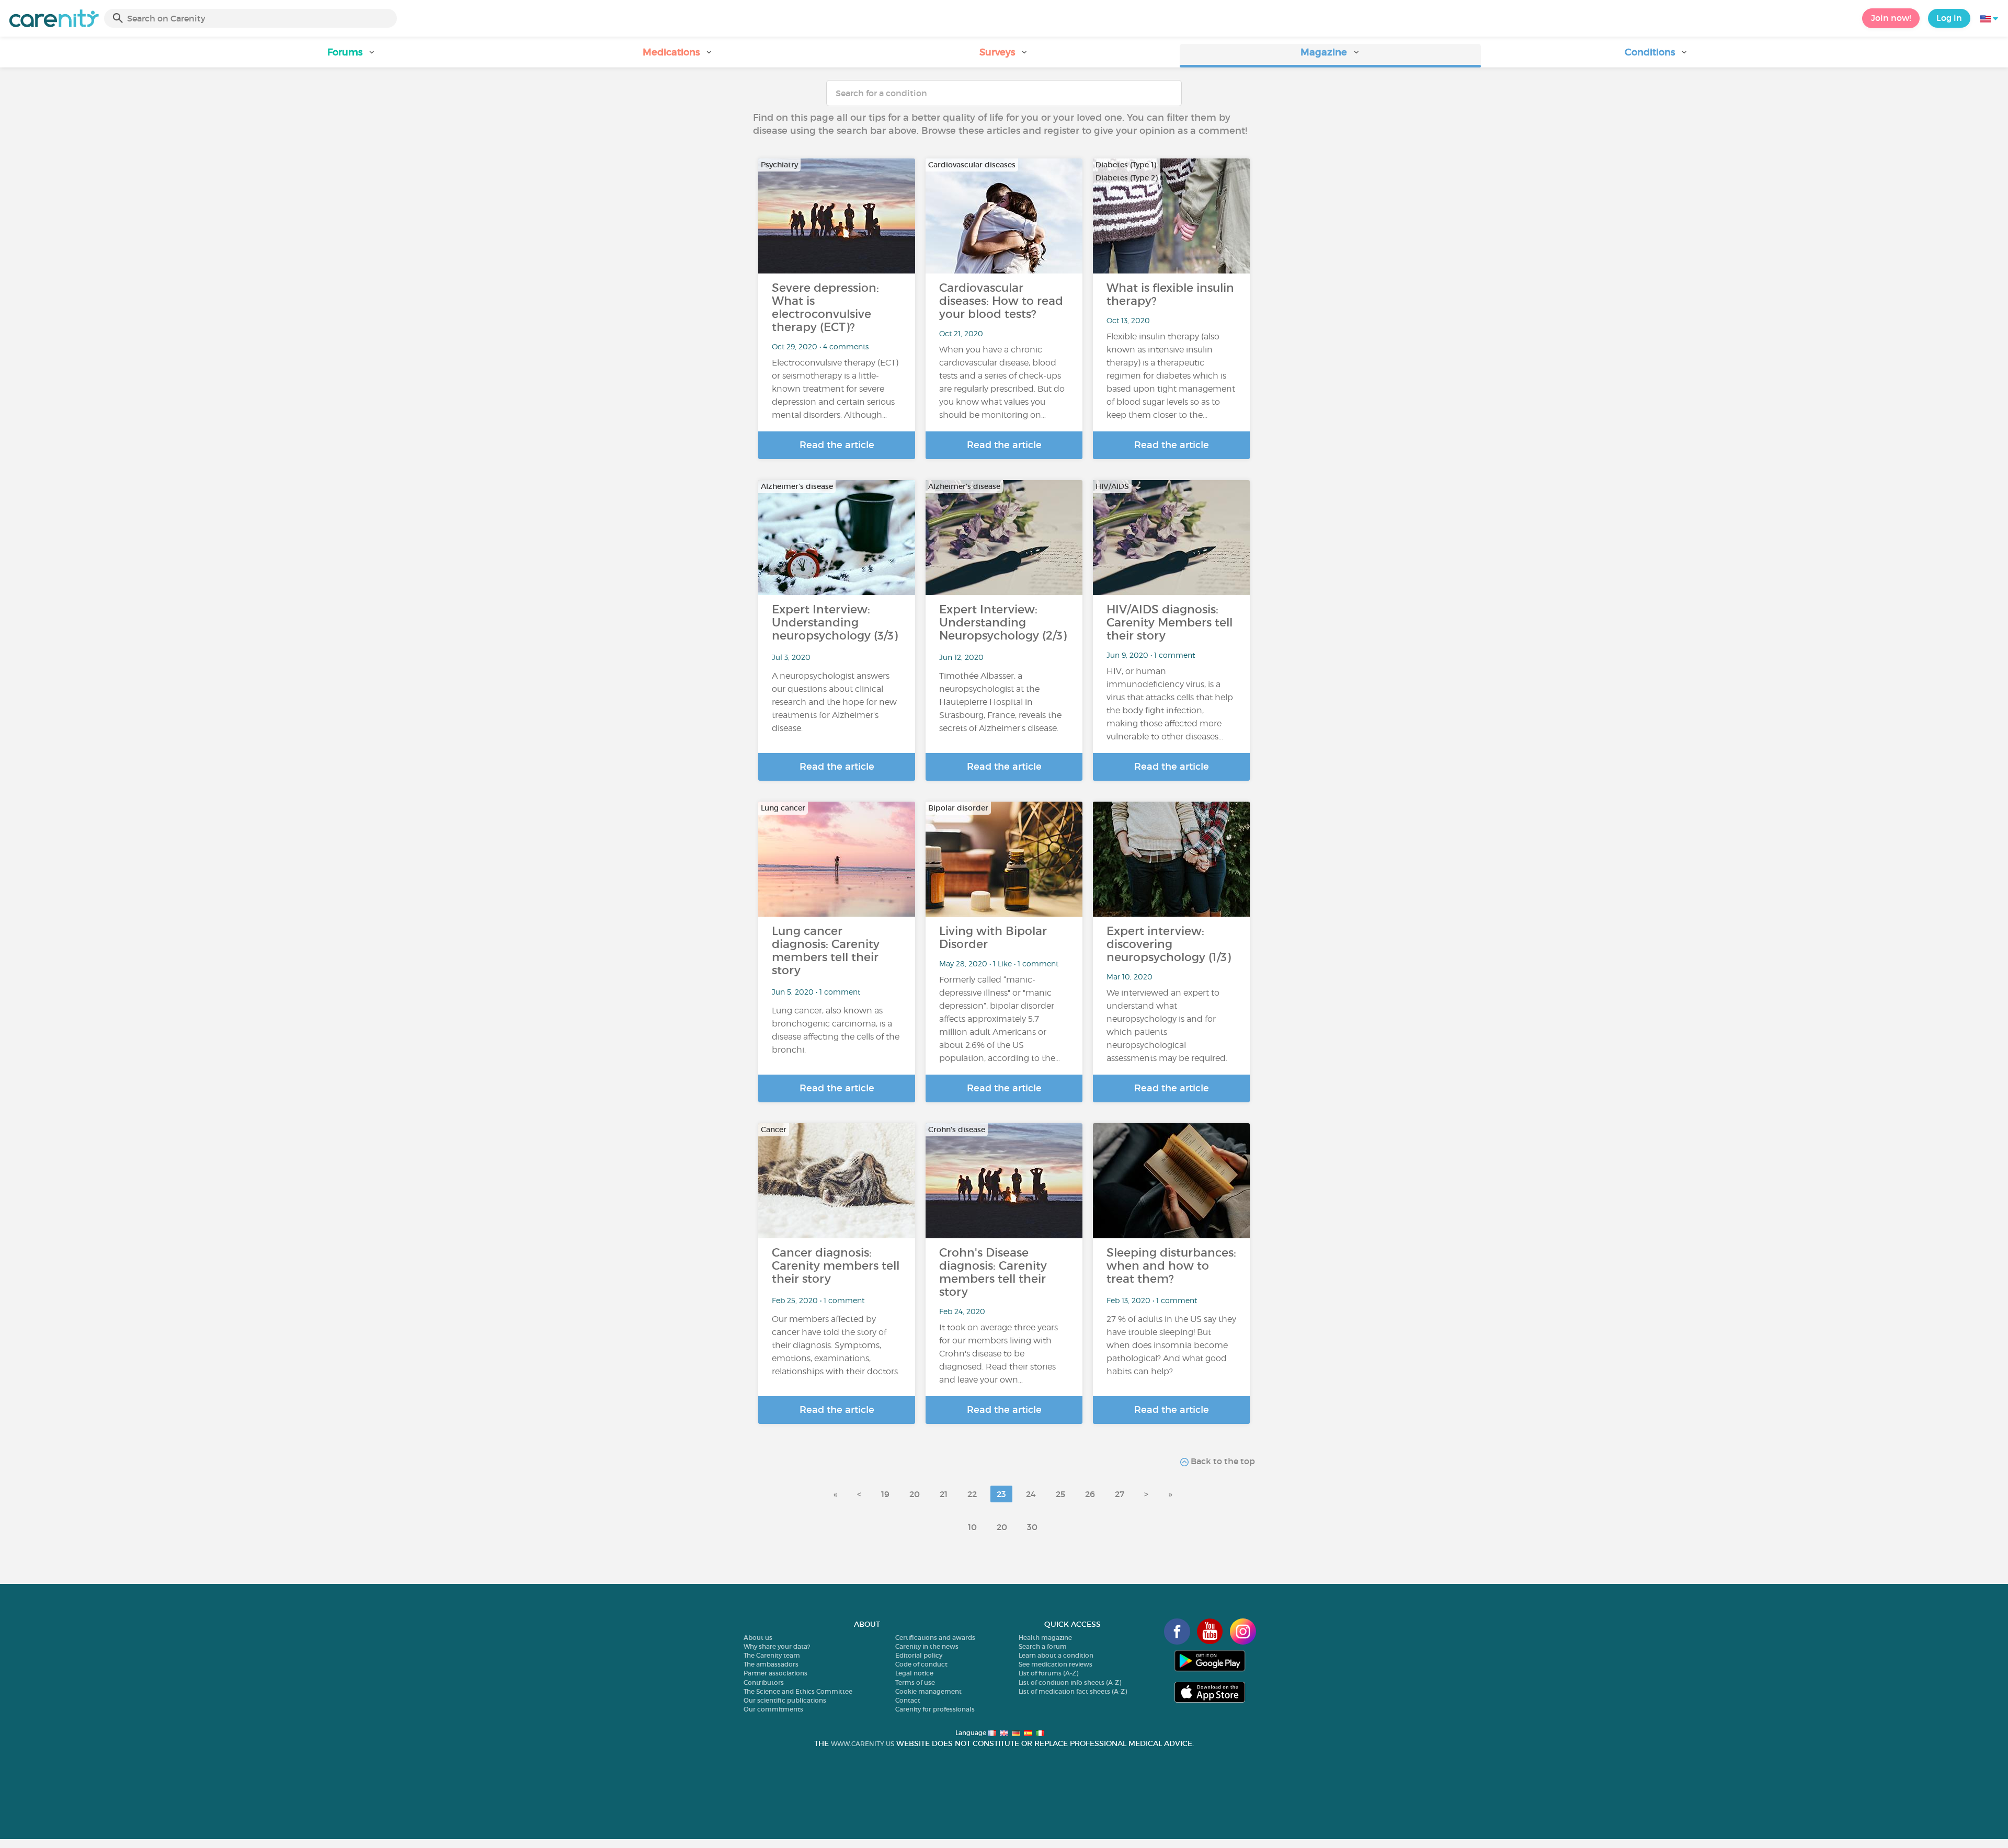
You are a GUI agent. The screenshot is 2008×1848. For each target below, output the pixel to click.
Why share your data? (777, 1646)
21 (944, 1494)
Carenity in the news (927, 1646)
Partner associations (775, 1673)
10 (972, 1527)
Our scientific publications (785, 1700)
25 (1060, 1494)
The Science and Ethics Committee (798, 1691)
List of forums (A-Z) (1048, 1673)
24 (1031, 1494)
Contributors (764, 1682)
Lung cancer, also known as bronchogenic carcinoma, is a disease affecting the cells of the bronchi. (836, 1030)
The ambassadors (771, 1664)
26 (1090, 1494)
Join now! (1891, 18)
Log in (1949, 18)
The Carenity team (772, 1655)
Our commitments (773, 1709)
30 (1032, 1527)
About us (758, 1638)
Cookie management (928, 1691)
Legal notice (914, 1673)
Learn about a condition (1056, 1655)
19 (885, 1494)
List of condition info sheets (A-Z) (1070, 1682)
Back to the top (1222, 1461)
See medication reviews (1056, 1664)
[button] (351, 56)
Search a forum (1043, 1646)
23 (1001, 1494)
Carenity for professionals (935, 1709)
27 (1120, 1494)
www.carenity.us (863, 1744)
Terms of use (915, 1682)
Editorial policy (919, 1655)
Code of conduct (921, 1664)
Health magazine (1045, 1638)
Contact (908, 1700)
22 (972, 1494)
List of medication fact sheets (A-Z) (1073, 1691)
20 (915, 1494)
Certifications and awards (935, 1638)
